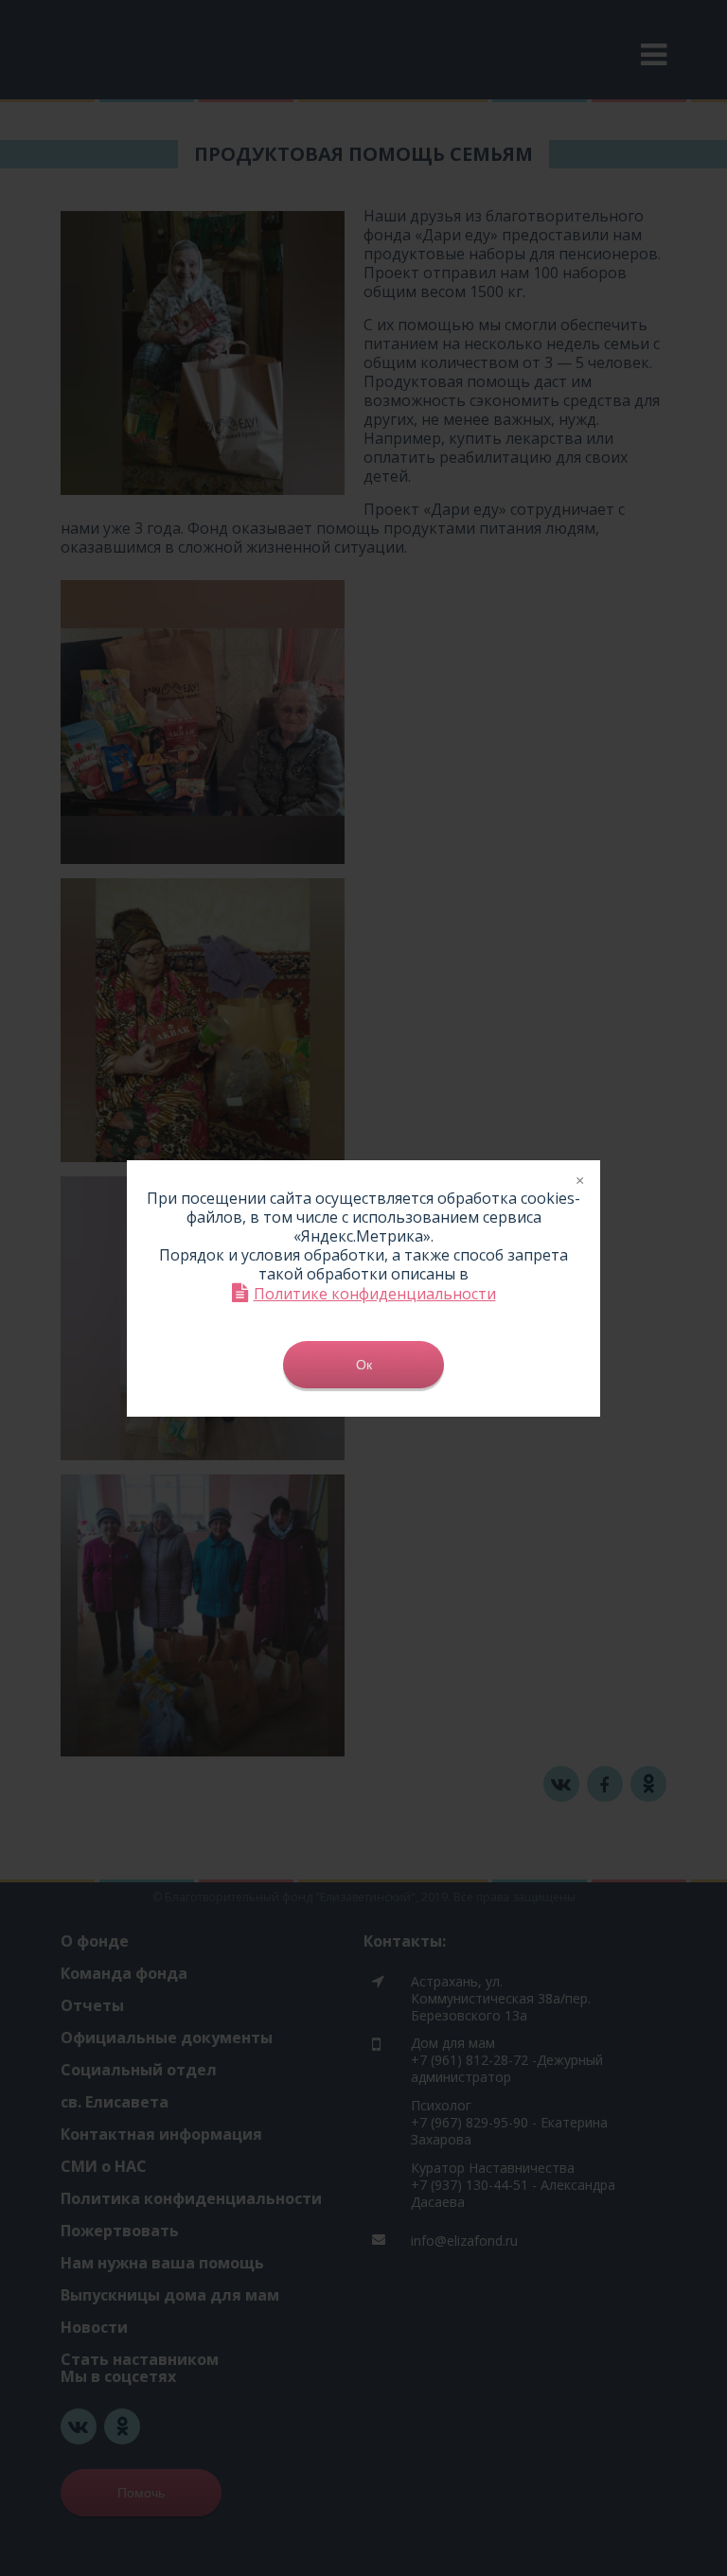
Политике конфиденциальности (375, 1293)
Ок (364, 1365)
